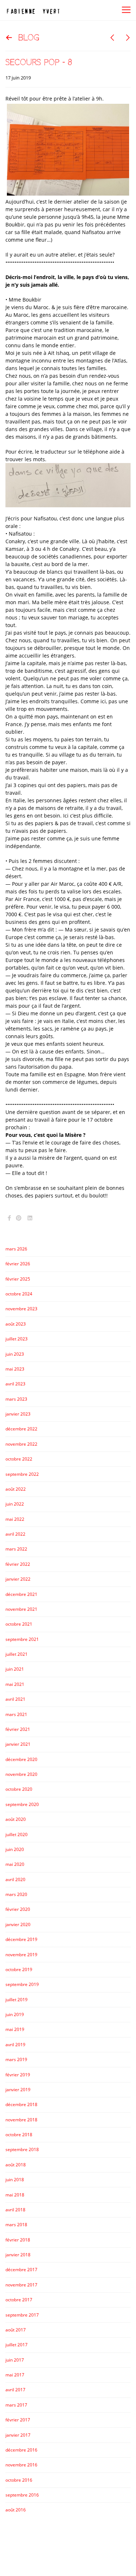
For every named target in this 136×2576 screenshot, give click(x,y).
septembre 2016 (22, 2495)
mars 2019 (16, 2059)
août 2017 (16, 2330)
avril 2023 (15, 1384)
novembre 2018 (21, 2120)
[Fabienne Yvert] (33, 10)
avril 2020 (15, 1879)
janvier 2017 (18, 2435)
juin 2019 (15, 2014)
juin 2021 (15, 1669)
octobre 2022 (19, 1459)
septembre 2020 (22, 1804)
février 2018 (18, 2240)
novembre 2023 (21, 1309)
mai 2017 (15, 2375)
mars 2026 (16, 1249)
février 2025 (18, 1279)
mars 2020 (16, 1894)
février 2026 (18, 1264)
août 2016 (16, 2510)
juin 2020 (15, 1849)
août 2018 (16, 2165)
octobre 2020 (19, 1789)
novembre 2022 (21, 1444)
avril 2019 (15, 2045)
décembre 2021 (21, 1594)
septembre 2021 (22, 1639)
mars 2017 (16, 2405)
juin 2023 (15, 1354)
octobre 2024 (19, 1294)
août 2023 (16, 1324)
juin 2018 (15, 2180)
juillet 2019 (17, 2000)
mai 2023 (15, 1369)
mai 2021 (15, 1684)
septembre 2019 (22, 1984)
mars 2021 (16, 1714)
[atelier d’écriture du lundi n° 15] (128, 38)
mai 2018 (15, 2195)
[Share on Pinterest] (19, 1218)
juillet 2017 (17, 2345)
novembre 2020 (21, 1774)
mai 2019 (15, 2029)
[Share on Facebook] (9, 1218)
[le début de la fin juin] (112, 38)
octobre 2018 (19, 2135)
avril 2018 (15, 2210)
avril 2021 (15, 1699)
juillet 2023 (17, 1339)
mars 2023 (16, 1399)
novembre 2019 (21, 1955)
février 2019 (18, 2075)
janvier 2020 (18, 1924)
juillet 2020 (17, 1834)
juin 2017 (15, 2360)
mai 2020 (15, 1864)
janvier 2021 (18, 1744)
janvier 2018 (18, 2255)
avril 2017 (15, 2390)
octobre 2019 (19, 1969)
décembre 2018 (21, 2104)
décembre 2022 (21, 1429)
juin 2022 (15, 1504)
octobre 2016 (19, 2480)
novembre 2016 (21, 2465)
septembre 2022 (22, 1474)
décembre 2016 (21, 2450)
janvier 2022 (18, 1579)
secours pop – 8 (39, 62)
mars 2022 (16, 1549)
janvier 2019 (18, 2090)
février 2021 (18, 1729)
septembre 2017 (22, 2315)
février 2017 (18, 2420)
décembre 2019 (21, 1939)
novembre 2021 (21, 1609)
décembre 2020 (21, 1759)
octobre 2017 (19, 2300)
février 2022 (18, 1564)
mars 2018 (16, 2225)
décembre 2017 (21, 2270)
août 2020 (16, 1819)
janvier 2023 (18, 1414)
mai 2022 (15, 1519)
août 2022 (16, 1489)
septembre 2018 (22, 2149)
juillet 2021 (17, 1654)
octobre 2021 (19, 1624)
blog (29, 38)
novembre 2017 (21, 2285)
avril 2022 (15, 1534)
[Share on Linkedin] (30, 1218)
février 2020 (18, 1909)
